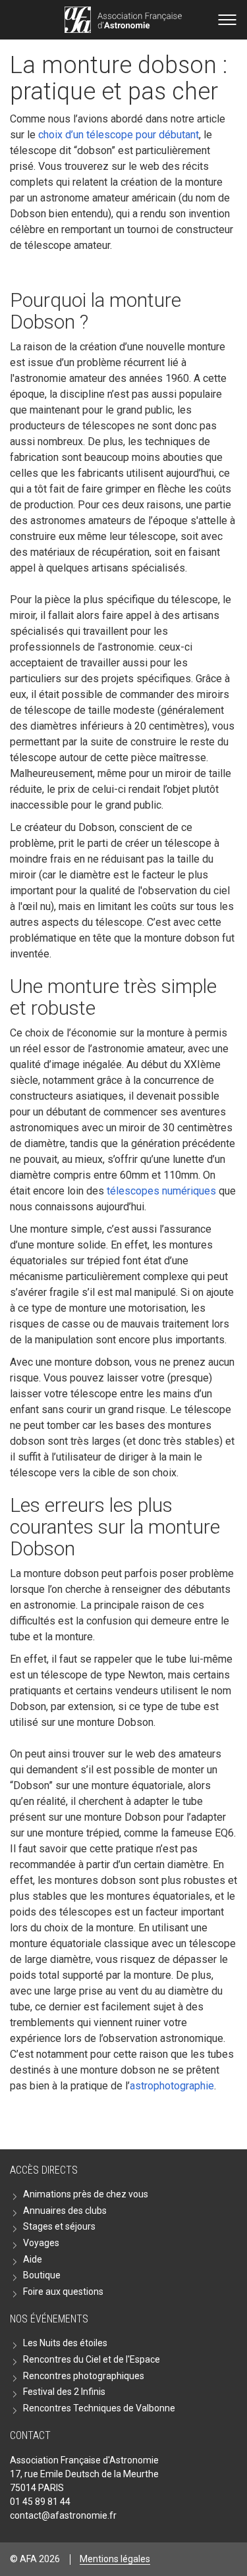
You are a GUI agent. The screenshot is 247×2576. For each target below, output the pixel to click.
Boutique (42, 2275)
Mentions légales (115, 2559)
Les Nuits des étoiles (65, 2343)
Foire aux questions (63, 2292)
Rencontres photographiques (84, 2376)
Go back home (123, 20)
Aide (33, 2259)
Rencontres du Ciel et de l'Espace (92, 2359)
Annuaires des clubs (65, 2211)
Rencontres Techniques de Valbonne (99, 2408)
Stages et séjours (59, 2226)
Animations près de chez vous (86, 2194)
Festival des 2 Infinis (64, 2392)
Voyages (41, 2243)
